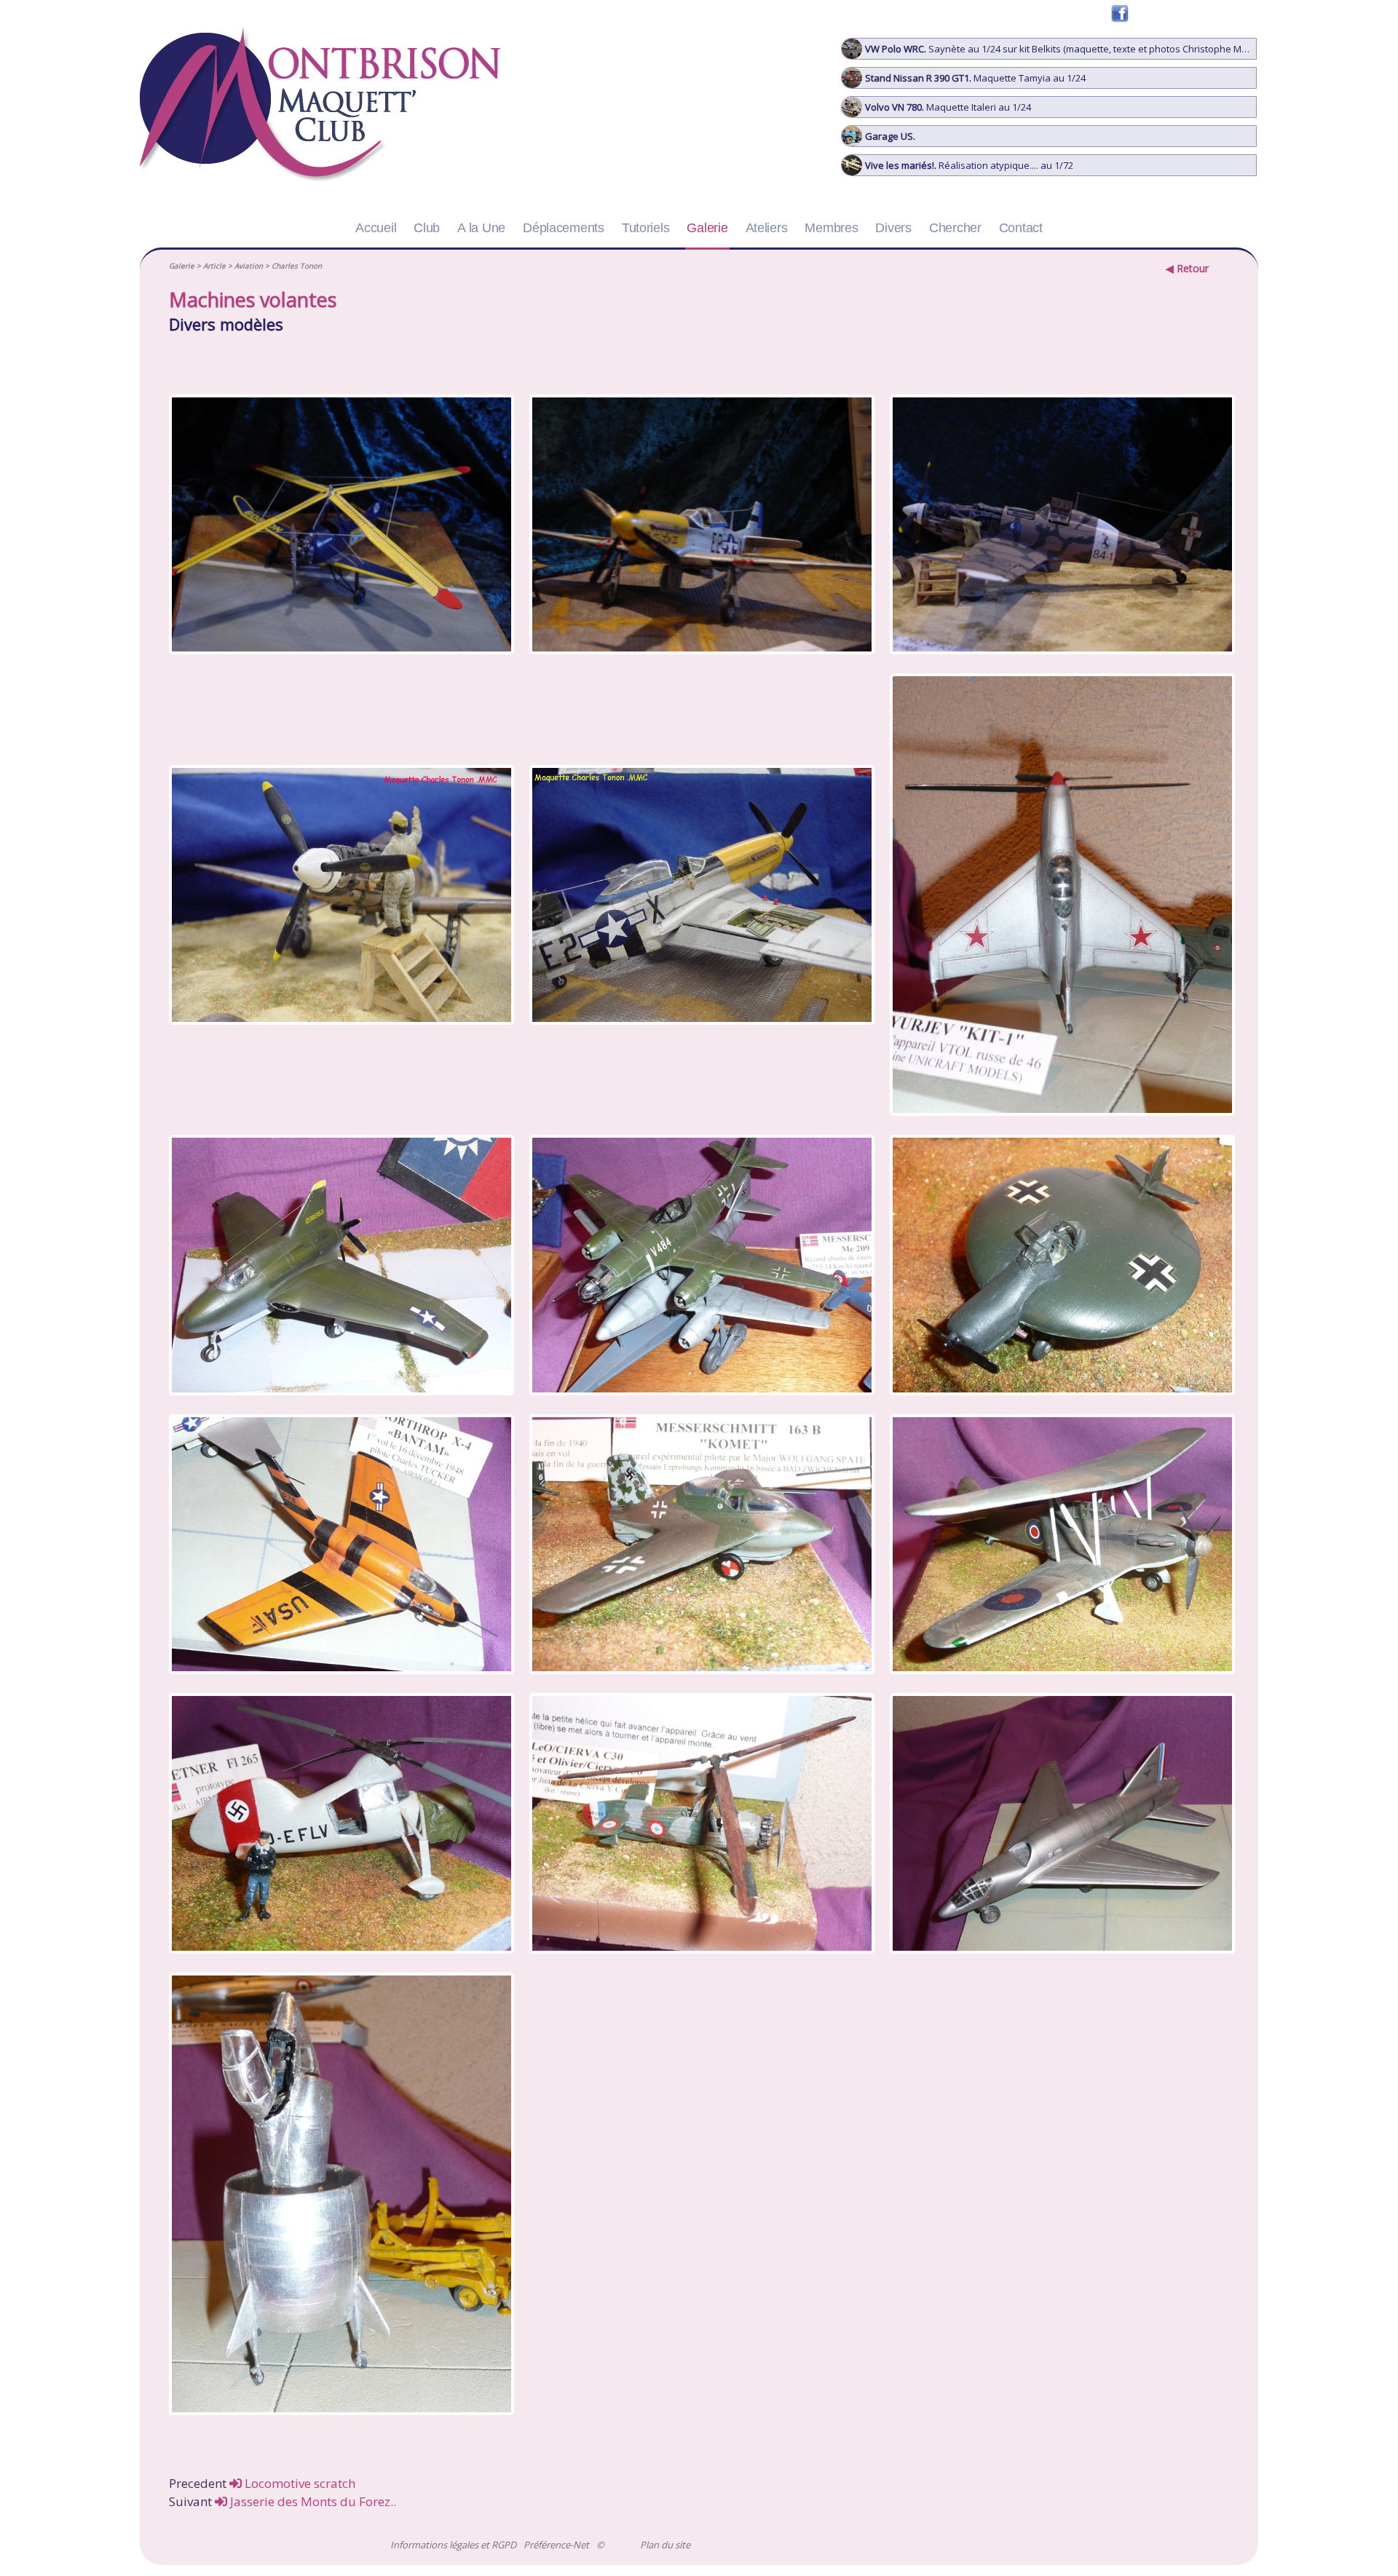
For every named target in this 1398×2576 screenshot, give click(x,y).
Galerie (707, 228)
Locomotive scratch (299, 2483)
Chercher (955, 228)
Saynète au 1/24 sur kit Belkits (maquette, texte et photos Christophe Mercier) (1061, 49)
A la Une (481, 228)
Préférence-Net (556, 2545)
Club (427, 228)
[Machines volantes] (339, 527)
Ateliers (767, 228)
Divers (893, 228)
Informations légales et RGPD (453, 2545)
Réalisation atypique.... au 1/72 (969, 165)
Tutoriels (646, 228)
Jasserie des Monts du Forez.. (312, 2501)
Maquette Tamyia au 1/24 (975, 78)
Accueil (376, 228)
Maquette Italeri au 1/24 (948, 107)
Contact (1021, 228)
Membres (831, 228)
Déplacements (564, 228)
